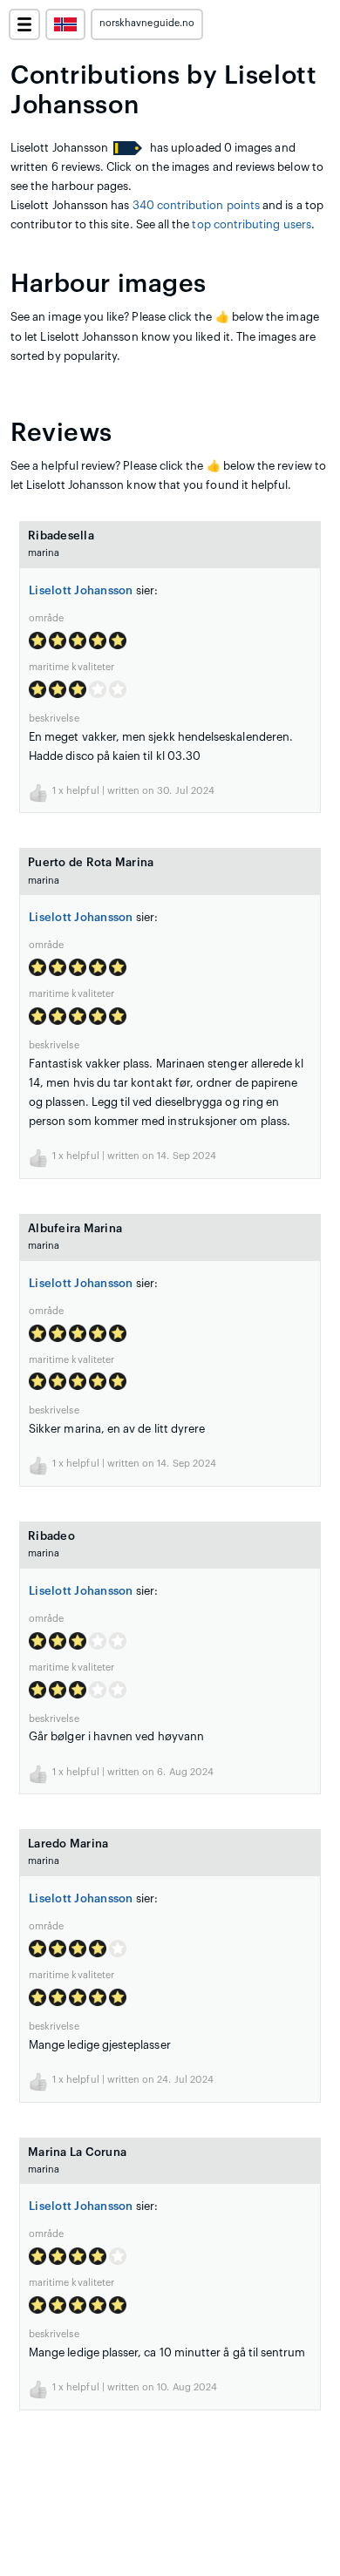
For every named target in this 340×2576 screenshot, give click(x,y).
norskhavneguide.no (147, 23)
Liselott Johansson (81, 590)
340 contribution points (197, 205)
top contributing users (251, 224)
